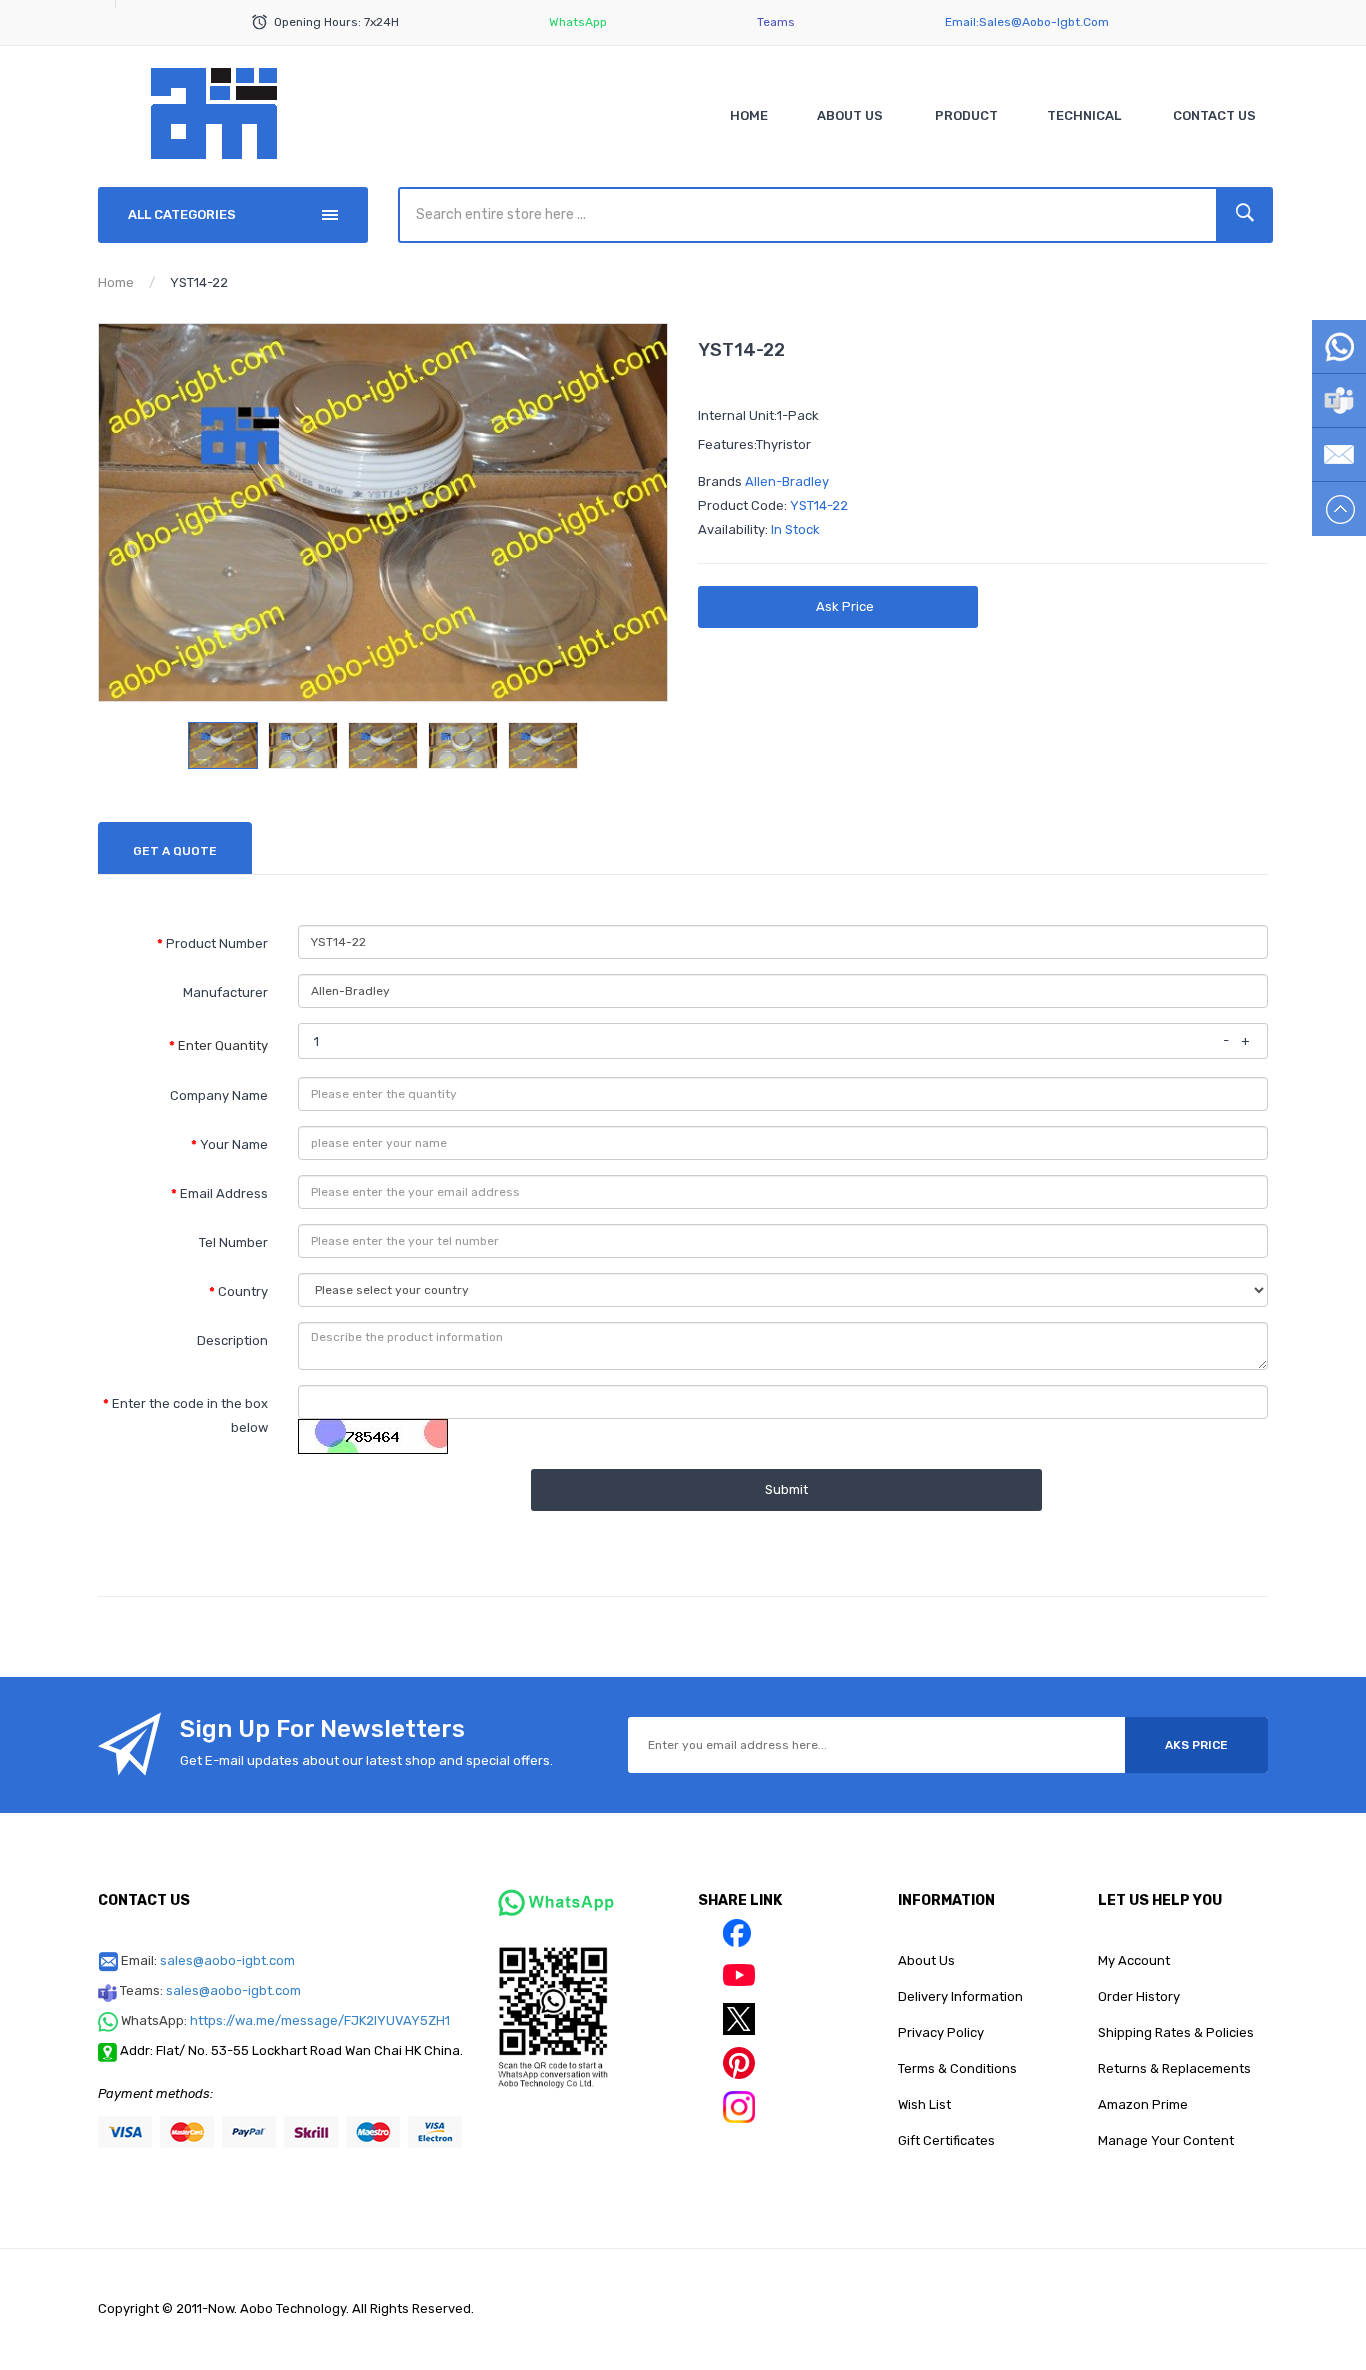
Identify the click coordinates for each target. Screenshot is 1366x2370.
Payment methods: (155, 2093)
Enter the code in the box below (190, 1415)
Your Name (234, 1144)
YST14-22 (199, 282)
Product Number (217, 943)
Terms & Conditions (957, 2068)
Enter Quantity (223, 1045)
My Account (1134, 1960)
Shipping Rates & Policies (1176, 2032)
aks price (1196, 1745)
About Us (926, 1960)
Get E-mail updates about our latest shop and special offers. (366, 1760)
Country (243, 1291)
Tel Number (233, 1242)
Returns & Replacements (1174, 2068)
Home (116, 282)
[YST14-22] (223, 745)
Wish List (924, 2104)
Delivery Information (960, 1996)
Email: (208, 1960)
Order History (1139, 1996)
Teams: (210, 1990)
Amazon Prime (1143, 2104)
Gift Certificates (946, 2140)
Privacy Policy (941, 2032)
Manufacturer (225, 992)
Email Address (224, 1193)
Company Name (219, 1095)
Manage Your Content (1166, 2140)
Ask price (845, 606)
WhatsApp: (285, 2020)
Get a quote (175, 851)
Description (232, 1340)
